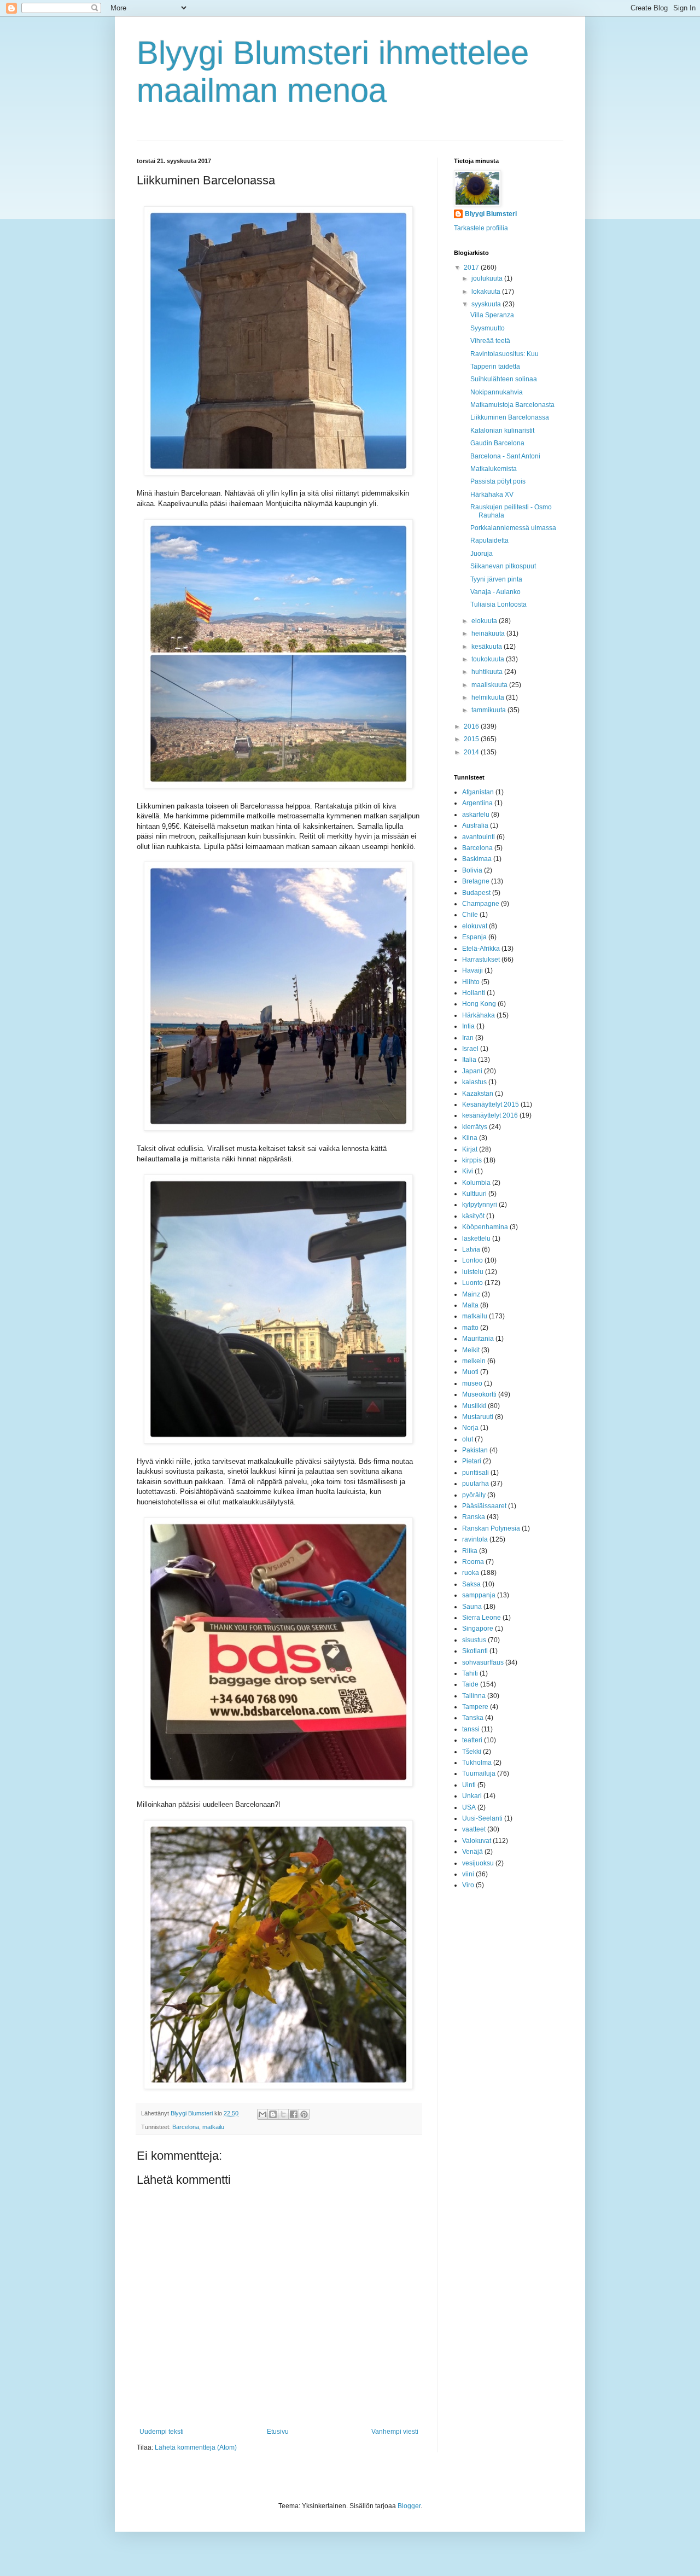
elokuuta (485, 621)
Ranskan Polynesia (491, 1528)
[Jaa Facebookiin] (294, 2114)
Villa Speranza (492, 315)
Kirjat (470, 1149)
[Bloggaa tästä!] (273, 2114)
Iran (468, 1038)
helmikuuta (489, 697)
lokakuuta (487, 292)
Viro (468, 1885)
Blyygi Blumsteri (491, 214)
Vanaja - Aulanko (495, 592)
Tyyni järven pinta (496, 579)
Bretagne (476, 881)
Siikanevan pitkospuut (503, 566)
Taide (470, 1684)
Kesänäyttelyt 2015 (491, 1104)
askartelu (476, 815)
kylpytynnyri (480, 1205)
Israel (470, 1049)
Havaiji (472, 970)
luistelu (473, 1272)
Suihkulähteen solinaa (504, 379)
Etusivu (278, 2432)
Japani (472, 1071)
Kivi (468, 1171)
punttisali (476, 1473)
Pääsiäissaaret (484, 1506)
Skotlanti (475, 1651)
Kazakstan (478, 1094)
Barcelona (186, 2127)
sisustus (474, 1640)
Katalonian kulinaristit (502, 431)
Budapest (476, 893)
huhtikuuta (488, 672)
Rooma (473, 1562)
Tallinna (474, 1696)
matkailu (213, 2127)
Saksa (471, 1584)
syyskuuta (487, 304)
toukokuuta (489, 659)
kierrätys (475, 1127)
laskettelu (476, 1238)
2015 (472, 739)
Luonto (472, 1283)
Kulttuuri (474, 1194)
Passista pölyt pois (498, 481)
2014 (472, 752)
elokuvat (475, 926)
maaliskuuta (490, 685)
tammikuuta (489, 710)
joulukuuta (488, 278)
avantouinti (479, 837)
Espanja (474, 937)
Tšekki (472, 1752)
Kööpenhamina (485, 1227)
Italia (469, 1060)
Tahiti (470, 1673)
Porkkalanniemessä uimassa (513, 528)
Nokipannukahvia (497, 392)
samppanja (479, 1595)
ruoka (471, 1573)
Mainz (471, 1294)
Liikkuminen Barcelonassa (510, 417)
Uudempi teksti (162, 2432)
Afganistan (478, 792)
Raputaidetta (489, 540)
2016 (472, 726)
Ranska (474, 1517)
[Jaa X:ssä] (283, 2114)
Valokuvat (477, 1841)
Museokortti (479, 1394)
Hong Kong (479, 1004)
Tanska (473, 1718)
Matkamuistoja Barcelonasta (512, 405)
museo (472, 1383)
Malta (470, 1305)
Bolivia (472, 870)
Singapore (478, 1629)
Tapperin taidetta (495, 367)
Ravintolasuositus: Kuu (504, 354)
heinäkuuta (489, 633)
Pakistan (475, 1450)
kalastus (474, 1082)
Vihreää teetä (490, 341)
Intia (468, 1026)
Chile (470, 915)
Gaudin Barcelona (497, 443)
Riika (470, 1551)
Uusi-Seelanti (482, 1818)
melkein (474, 1361)
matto (470, 1328)
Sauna (472, 1607)
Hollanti (474, 993)
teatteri (472, 1740)
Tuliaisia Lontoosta (498, 604)
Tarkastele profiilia (481, 228)
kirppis (472, 1160)
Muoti (470, 1372)
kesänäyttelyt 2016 (490, 1115)
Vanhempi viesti (395, 2432)
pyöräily (474, 1495)
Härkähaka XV (492, 495)
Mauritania (478, 1339)
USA (469, 1807)
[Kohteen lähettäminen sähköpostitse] (262, 2114)
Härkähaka (479, 1015)
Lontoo (472, 1260)
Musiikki (474, 1406)
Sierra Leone (482, 1618)
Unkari (472, 1796)
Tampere (475, 1707)
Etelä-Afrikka (481, 949)
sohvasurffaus (483, 1662)
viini (468, 1874)
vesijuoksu (478, 1863)
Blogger (409, 2506)
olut (468, 1439)
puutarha (476, 1484)
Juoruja (482, 554)
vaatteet (474, 1829)
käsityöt (473, 1216)
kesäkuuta (488, 647)
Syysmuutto (488, 328)
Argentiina (477, 803)
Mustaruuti (478, 1417)
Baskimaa (477, 859)
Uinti (469, 1785)
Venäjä (472, 1852)
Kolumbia (476, 1183)
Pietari (472, 1461)
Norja (470, 1428)
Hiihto (471, 982)
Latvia (471, 1249)
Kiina (470, 1138)
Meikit (471, 1350)
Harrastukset (481, 960)
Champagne (481, 904)
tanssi (471, 1729)
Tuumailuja (479, 1773)
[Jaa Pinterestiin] (304, 2114)
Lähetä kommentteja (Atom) (196, 2447)
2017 (472, 268)
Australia (475, 825)
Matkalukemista (494, 469)
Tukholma (477, 1763)
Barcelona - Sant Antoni (505, 456)
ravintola (475, 1539)
